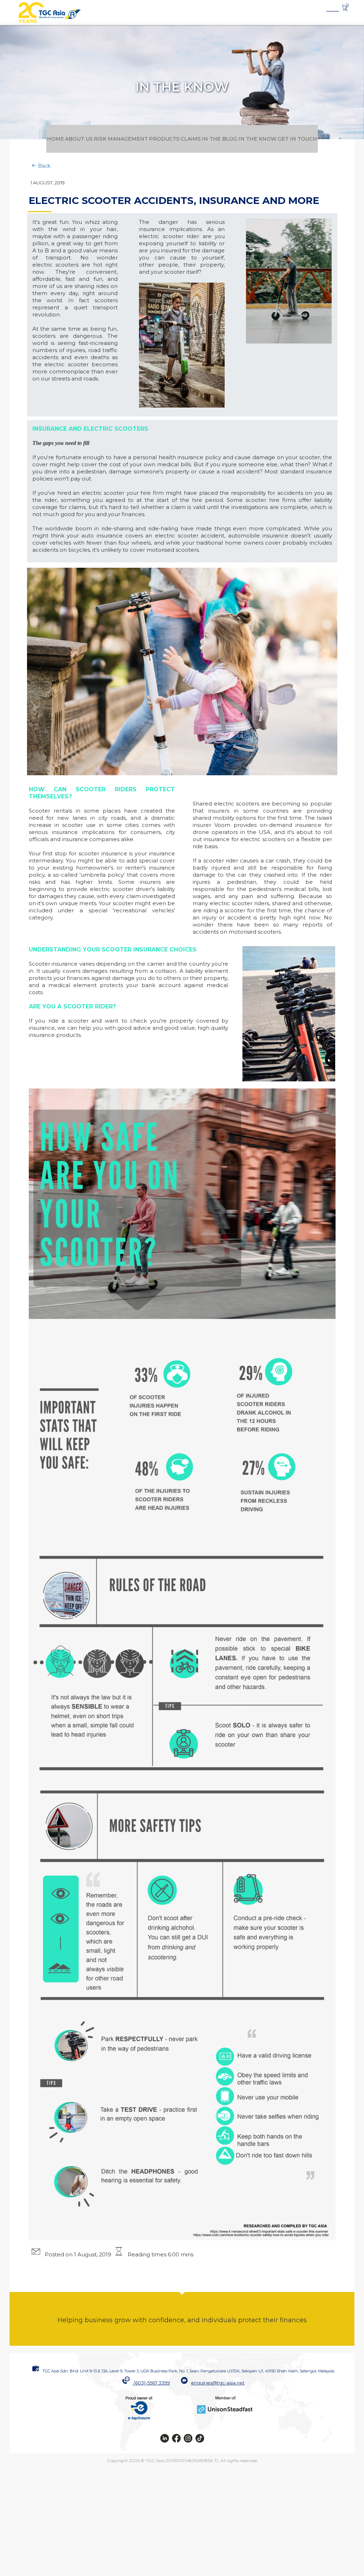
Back (44, 193)
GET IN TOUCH (182, 166)
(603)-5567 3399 (152, 2410)
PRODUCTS (184, 138)
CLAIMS (221, 138)
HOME (45, 138)
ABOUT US (79, 138)
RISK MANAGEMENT (131, 138)
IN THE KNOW (309, 138)
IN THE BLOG (261, 138)
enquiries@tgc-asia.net (218, 2410)
